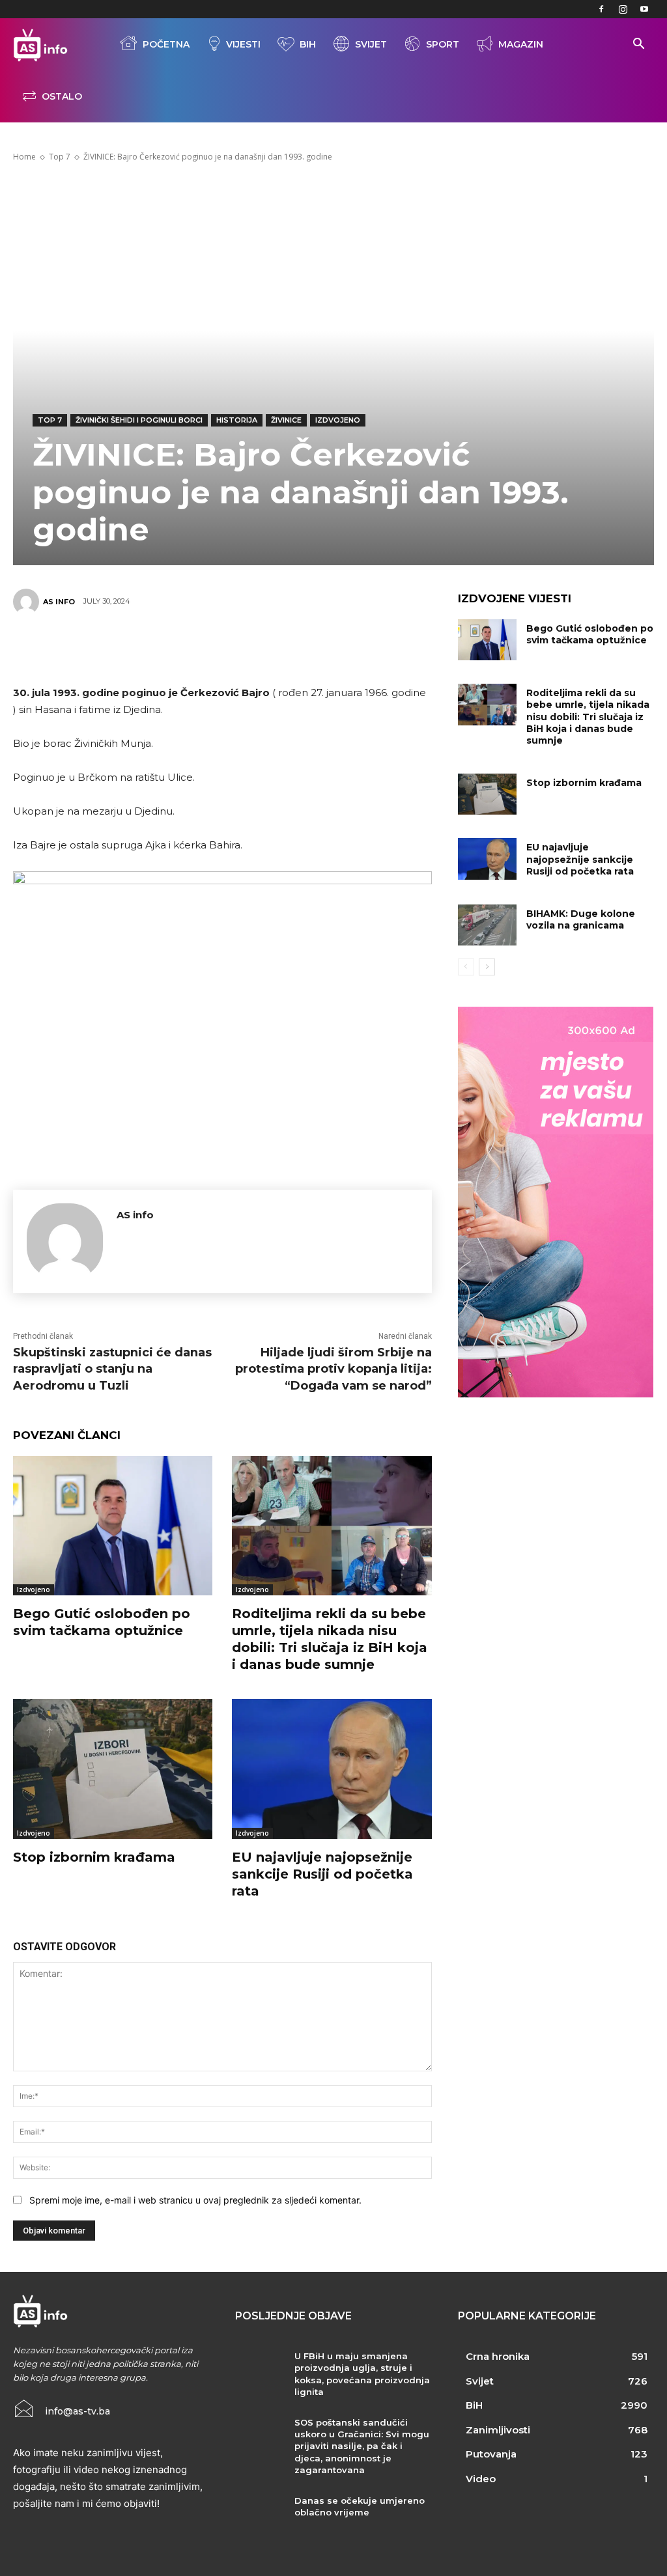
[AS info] (28, 602)
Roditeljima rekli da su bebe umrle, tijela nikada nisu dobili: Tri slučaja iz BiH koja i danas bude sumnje (588, 717)
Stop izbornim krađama (94, 1857)
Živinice (286, 420)
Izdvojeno (338, 420)
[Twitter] (163, 647)
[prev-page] (466, 967)
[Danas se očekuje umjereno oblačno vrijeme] (260, 2515)
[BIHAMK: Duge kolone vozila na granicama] (487, 925)
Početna (166, 44)
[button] (638, 45)
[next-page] (487, 967)
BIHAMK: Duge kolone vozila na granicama (581, 919)
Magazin (521, 44)
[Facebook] (601, 9)
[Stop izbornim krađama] (113, 1769)
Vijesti (243, 44)
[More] (320, 647)
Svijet (371, 44)
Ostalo (62, 96)
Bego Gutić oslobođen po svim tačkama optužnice (590, 634)
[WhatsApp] (241, 647)
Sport (443, 44)
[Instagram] (623, 9)
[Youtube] (644, 9)
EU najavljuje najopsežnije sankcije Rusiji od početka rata (322, 1874)
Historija (237, 420)
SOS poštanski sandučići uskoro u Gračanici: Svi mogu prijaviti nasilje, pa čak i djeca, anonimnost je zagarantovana (362, 2446)
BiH (308, 44)
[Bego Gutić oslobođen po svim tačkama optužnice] (113, 1526)
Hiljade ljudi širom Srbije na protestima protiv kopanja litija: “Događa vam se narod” (333, 1369)
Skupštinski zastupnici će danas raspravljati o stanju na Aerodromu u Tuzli (112, 1369)
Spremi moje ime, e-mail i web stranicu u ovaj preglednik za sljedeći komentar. (195, 2200)
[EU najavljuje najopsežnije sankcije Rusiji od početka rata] (332, 1769)
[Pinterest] (202, 647)
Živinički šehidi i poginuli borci (139, 420)
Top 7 (60, 157)
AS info (59, 602)
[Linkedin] (280, 647)
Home (24, 157)
